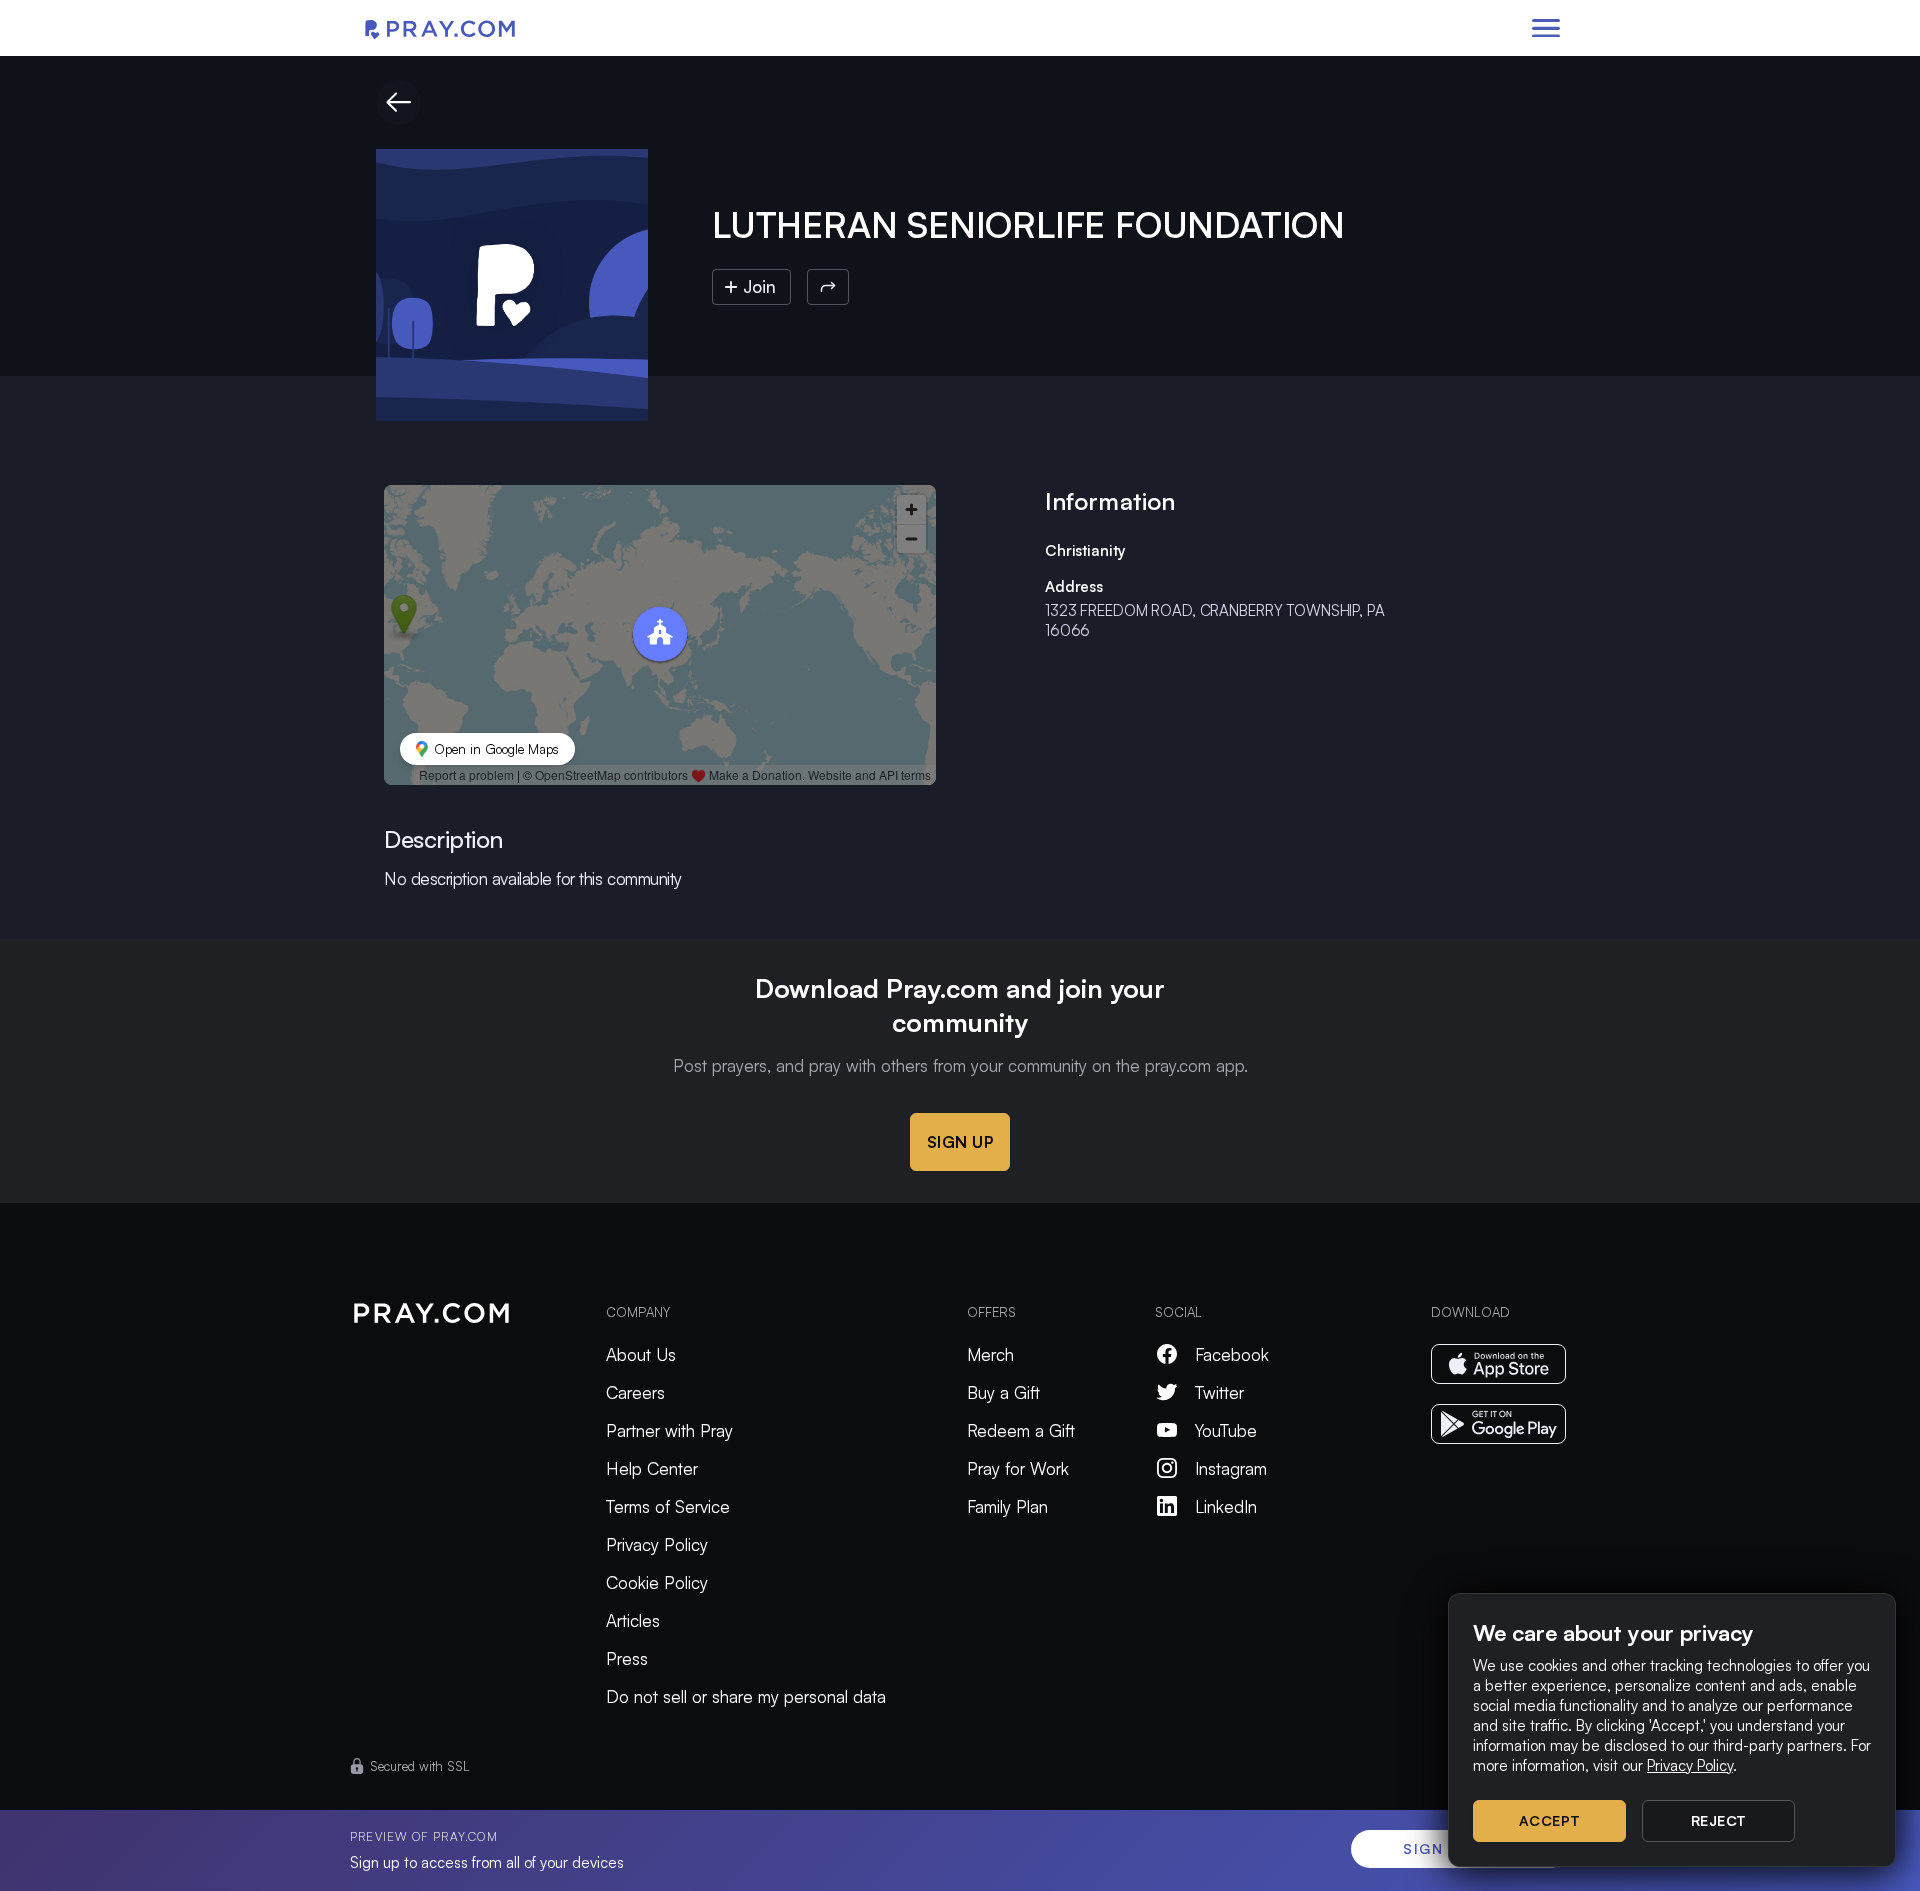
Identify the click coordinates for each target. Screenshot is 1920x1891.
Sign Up (960, 1142)
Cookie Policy (657, 1582)
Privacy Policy (657, 1544)
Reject (1719, 1820)
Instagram (1231, 1468)
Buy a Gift (1003, 1392)
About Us (641, 1354)
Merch (990, 1354)
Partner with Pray (669, 1430)
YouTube (1226, 1430)
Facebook (1232, 1354)
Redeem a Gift (1021, 1430)
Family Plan (1007, 1506)
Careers (635, 1392)
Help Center (652, 1468)
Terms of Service (668, 1506)
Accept (1550, 1820)
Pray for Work (1018, 1468)
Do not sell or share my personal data (746, 1696)
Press (627, 1658)
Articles (633, 1620)
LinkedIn (1226, 1506)
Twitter (1219, 1392)
